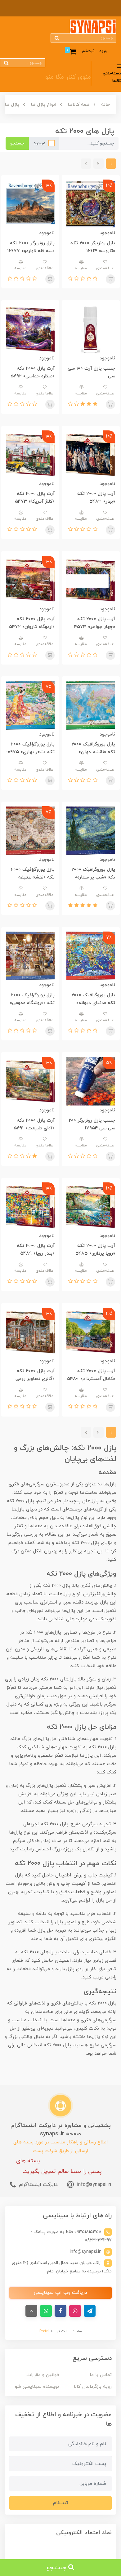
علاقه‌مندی (105, 268)
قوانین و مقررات (43, 2375)
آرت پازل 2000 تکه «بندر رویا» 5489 (36, 1250)
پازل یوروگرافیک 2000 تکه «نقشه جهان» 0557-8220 (93, 752)
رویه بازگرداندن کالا (93, 2387)
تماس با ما (101, 2375)
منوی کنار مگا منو (68, 77)
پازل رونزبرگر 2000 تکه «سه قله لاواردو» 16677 (31, 247)
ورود (103, 51)
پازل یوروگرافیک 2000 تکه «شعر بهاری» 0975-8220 (30, 752)
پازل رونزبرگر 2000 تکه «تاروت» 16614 (93, 247)
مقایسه (81, 268)
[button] (94, 279)
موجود (39, 143)
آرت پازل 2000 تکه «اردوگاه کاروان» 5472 (32, 623)
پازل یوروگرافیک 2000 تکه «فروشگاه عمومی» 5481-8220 (32, 1003)
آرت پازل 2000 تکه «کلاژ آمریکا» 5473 (35, 498)
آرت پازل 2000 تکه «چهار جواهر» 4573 (95, 623)
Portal (44, 2331)
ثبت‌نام (88, 51)
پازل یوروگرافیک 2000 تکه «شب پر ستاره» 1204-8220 (93, 877)
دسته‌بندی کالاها (112, 77)
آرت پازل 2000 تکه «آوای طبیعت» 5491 (34, 1124)
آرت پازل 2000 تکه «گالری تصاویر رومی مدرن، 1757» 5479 (35, 1379)
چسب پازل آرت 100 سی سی (91, 372)
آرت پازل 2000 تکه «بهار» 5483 (96, 498)
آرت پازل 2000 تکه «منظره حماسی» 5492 (33, 372)
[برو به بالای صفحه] (31, 2311)
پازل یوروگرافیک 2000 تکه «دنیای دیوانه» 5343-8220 (93, 1003)
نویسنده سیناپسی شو (37, 2387)
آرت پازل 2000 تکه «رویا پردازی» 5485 (95, 1250)
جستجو (17, 143)
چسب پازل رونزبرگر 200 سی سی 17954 (92, 1124)
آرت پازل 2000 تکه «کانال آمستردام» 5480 (91, 1375)
